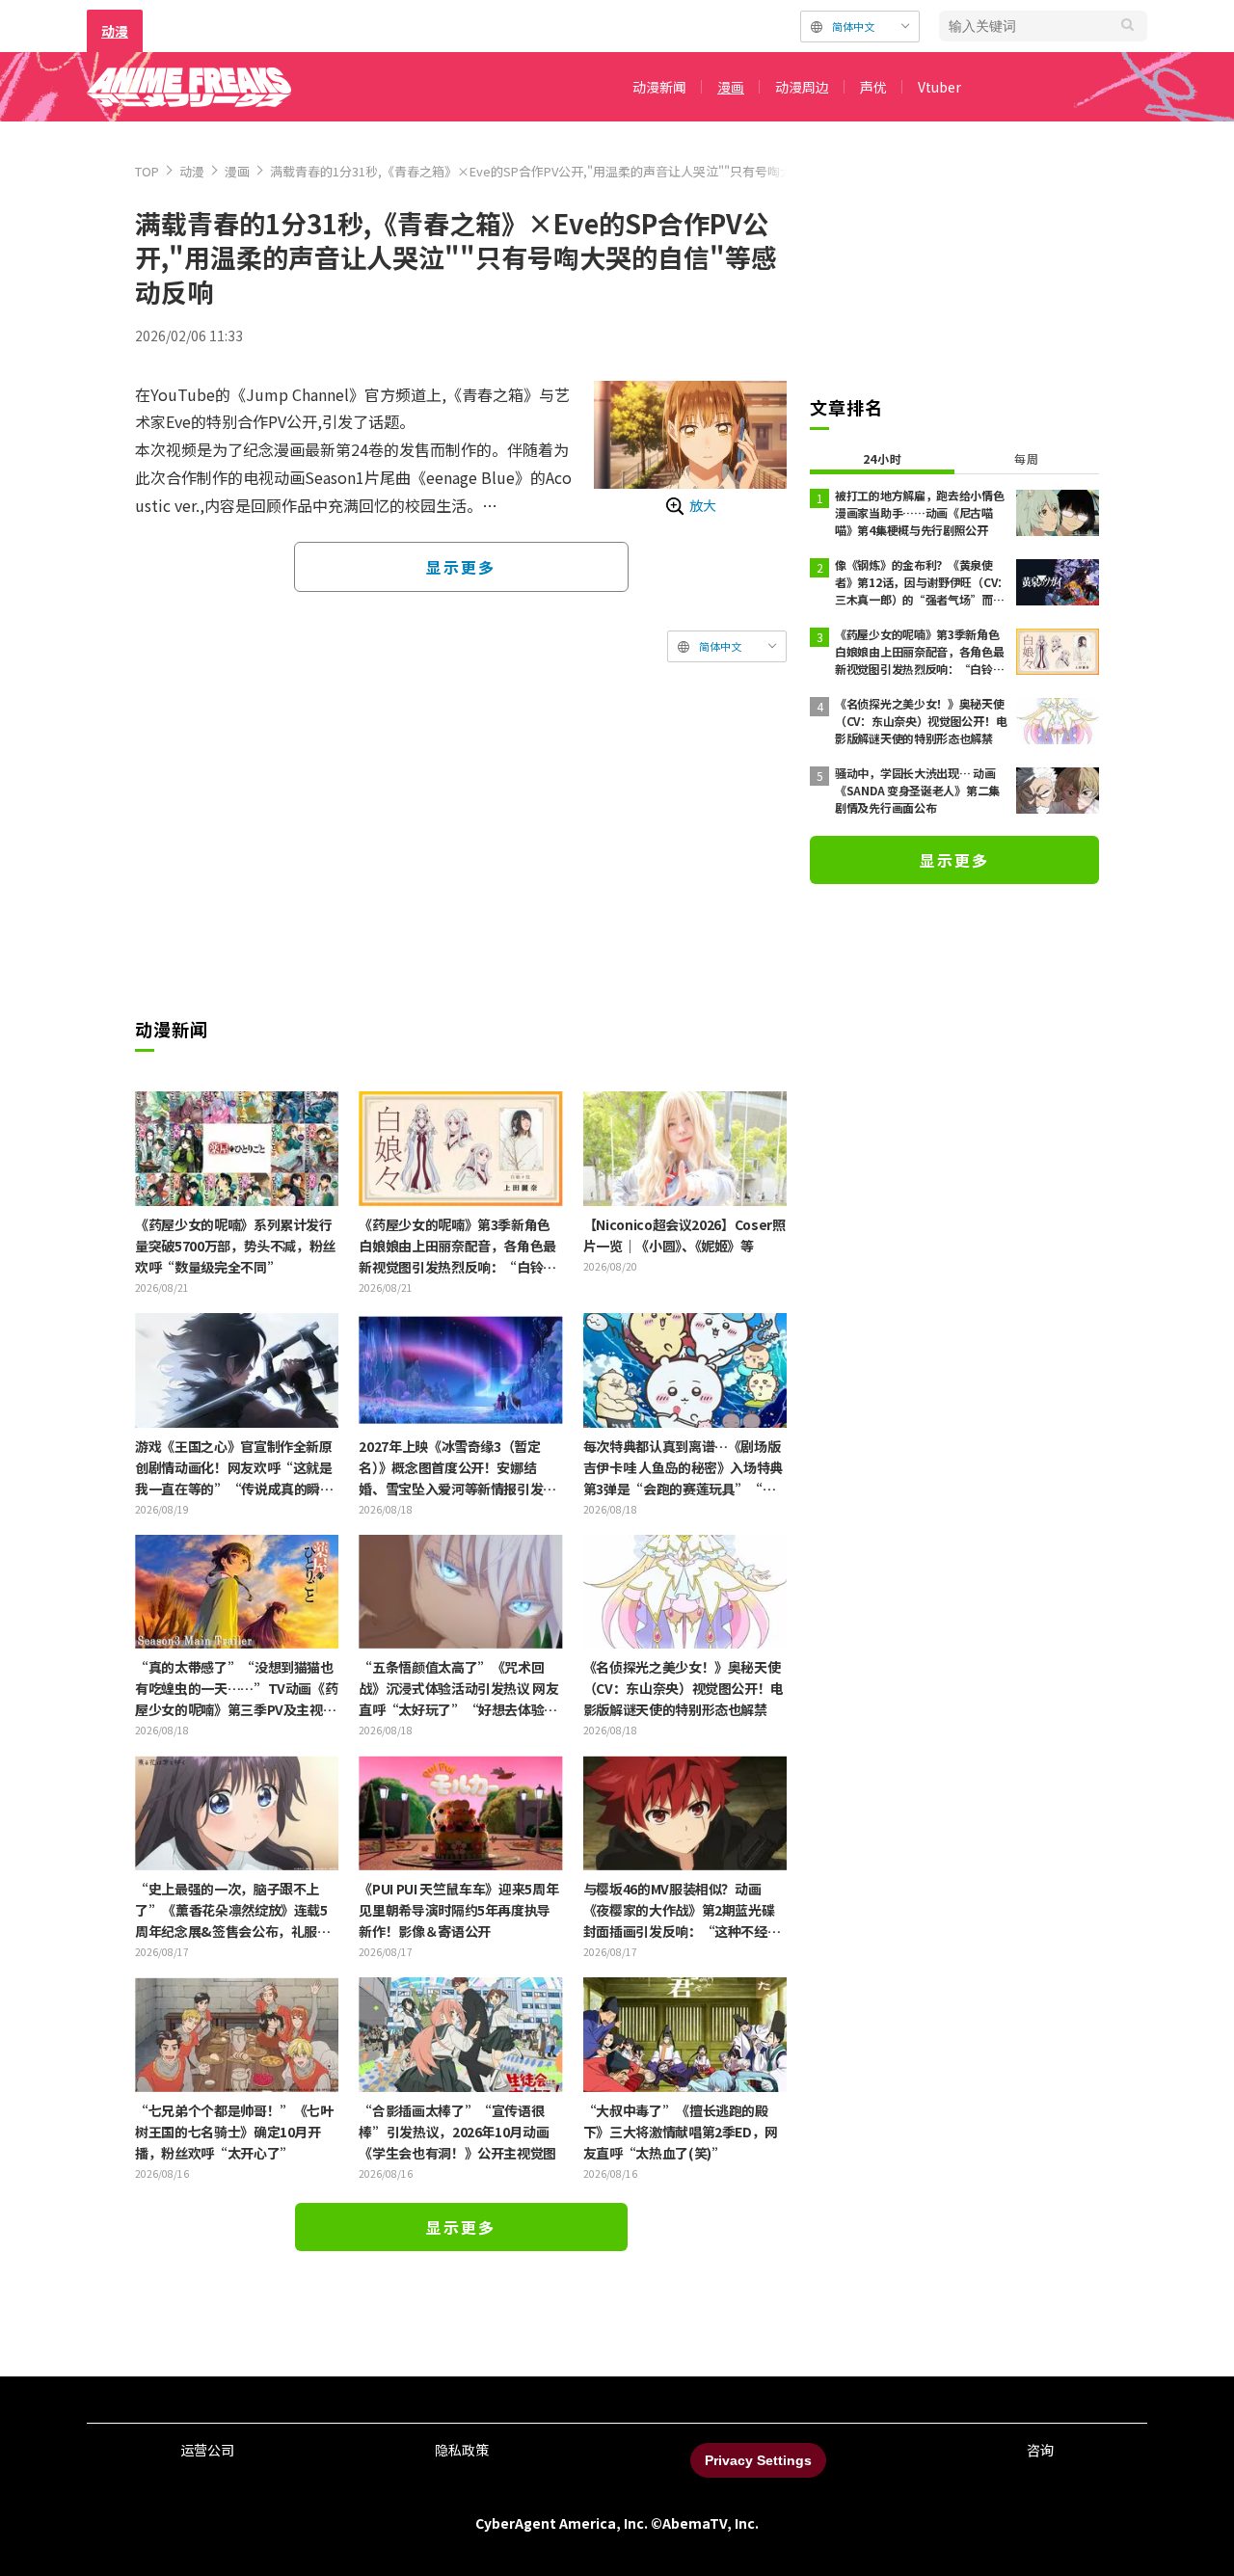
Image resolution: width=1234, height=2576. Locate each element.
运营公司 (207, 2450)
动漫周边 (802, 87)
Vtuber (939, 87)
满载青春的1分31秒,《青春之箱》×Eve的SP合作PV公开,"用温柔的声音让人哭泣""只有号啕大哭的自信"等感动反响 (590, 171)
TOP (147, 171)
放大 (703, 505)
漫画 (731, 87)
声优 (873, 87)
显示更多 (461, 567)
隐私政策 (462, 2450)
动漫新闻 (659, 87)
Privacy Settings (758, 2460)
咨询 (1040, 2450)
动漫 (115, 31)
